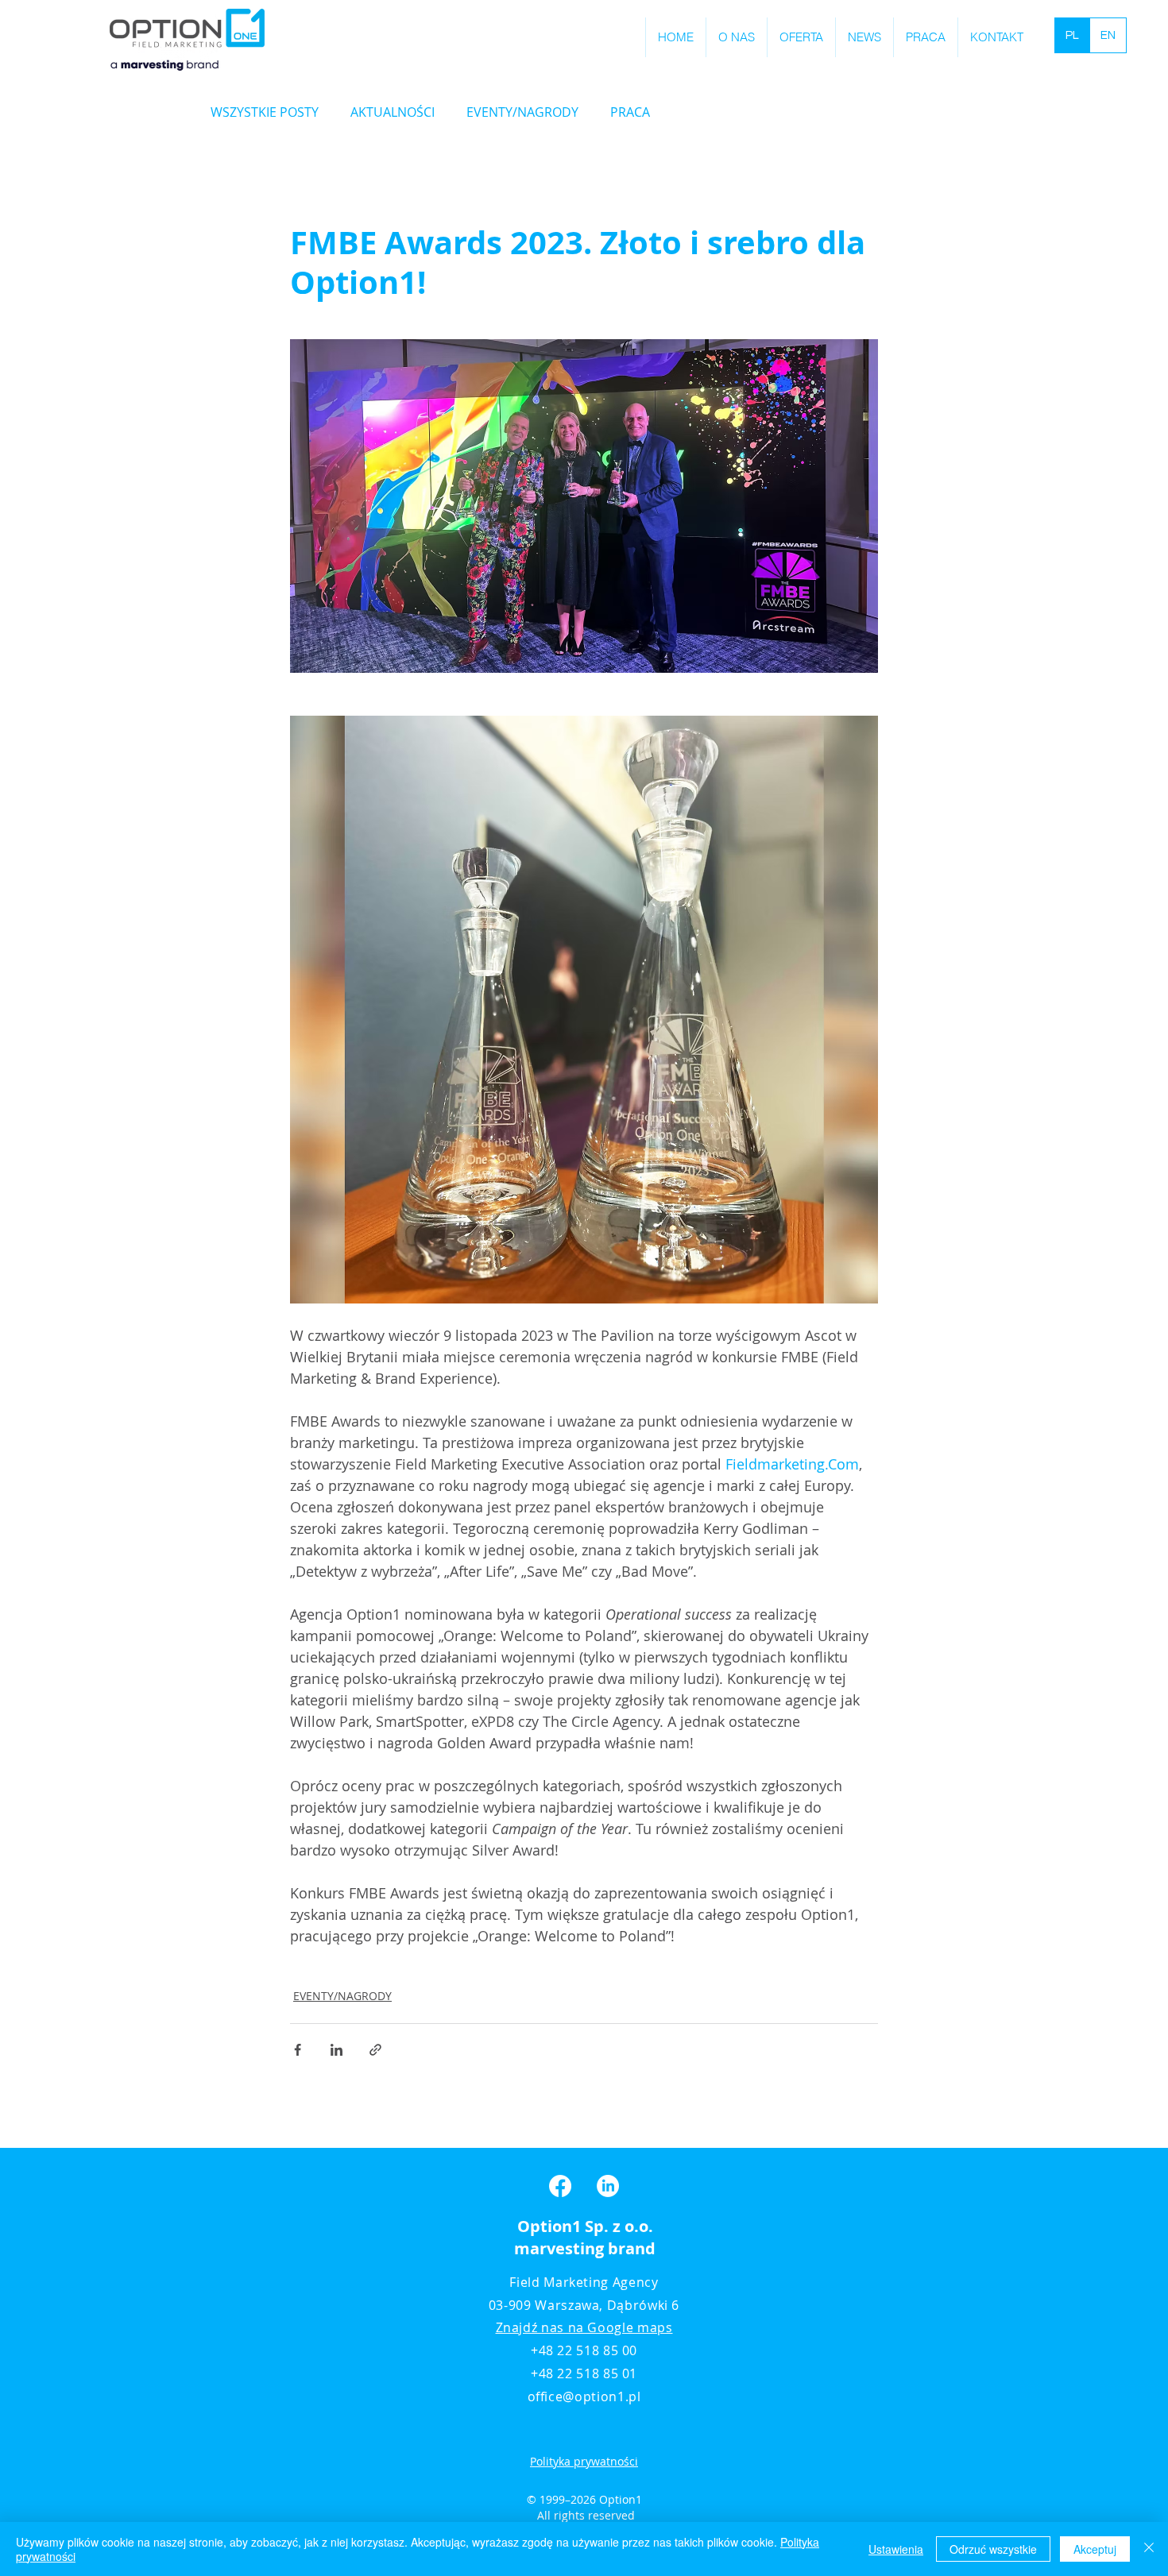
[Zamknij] (1149, 2549)
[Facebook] (560, 2186)
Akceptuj (1095, 2549)
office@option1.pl (584, 2396)
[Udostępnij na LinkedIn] (336, 2050)
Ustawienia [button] (896, 2549)
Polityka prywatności (584, 2461)
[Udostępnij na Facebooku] (298, 2050)
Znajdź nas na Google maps (584, 2327)
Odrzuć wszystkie (993, 2549)
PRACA (630, 112)
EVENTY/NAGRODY (522, 112)
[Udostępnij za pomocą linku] (375, 2050)
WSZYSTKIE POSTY (265, 112)
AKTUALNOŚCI (393, 112)
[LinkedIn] (608, 2186)
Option (545, 2226)
